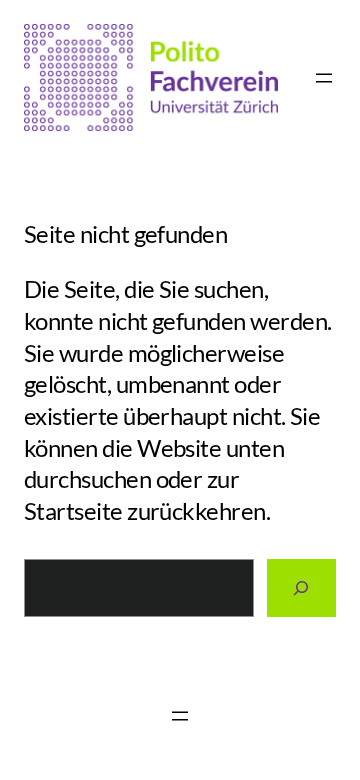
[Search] (302, 588)
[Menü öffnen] (324, 78)
